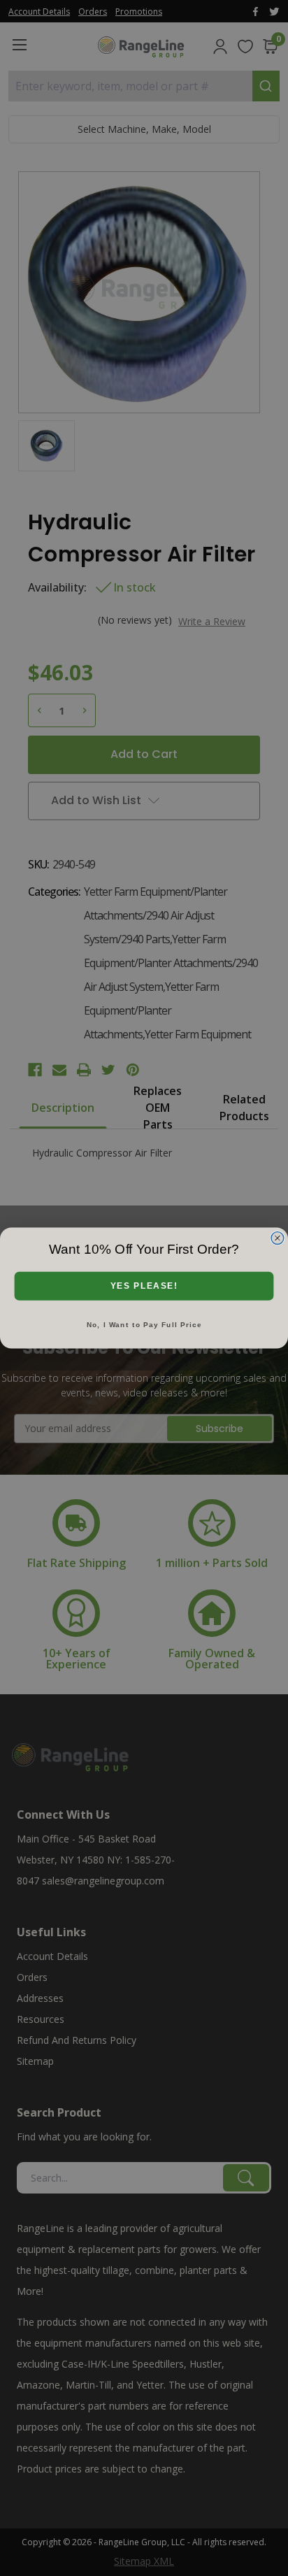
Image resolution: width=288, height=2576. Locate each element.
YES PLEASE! (144, 1286)
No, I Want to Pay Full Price (144, 1325)
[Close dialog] (278, 1238)
